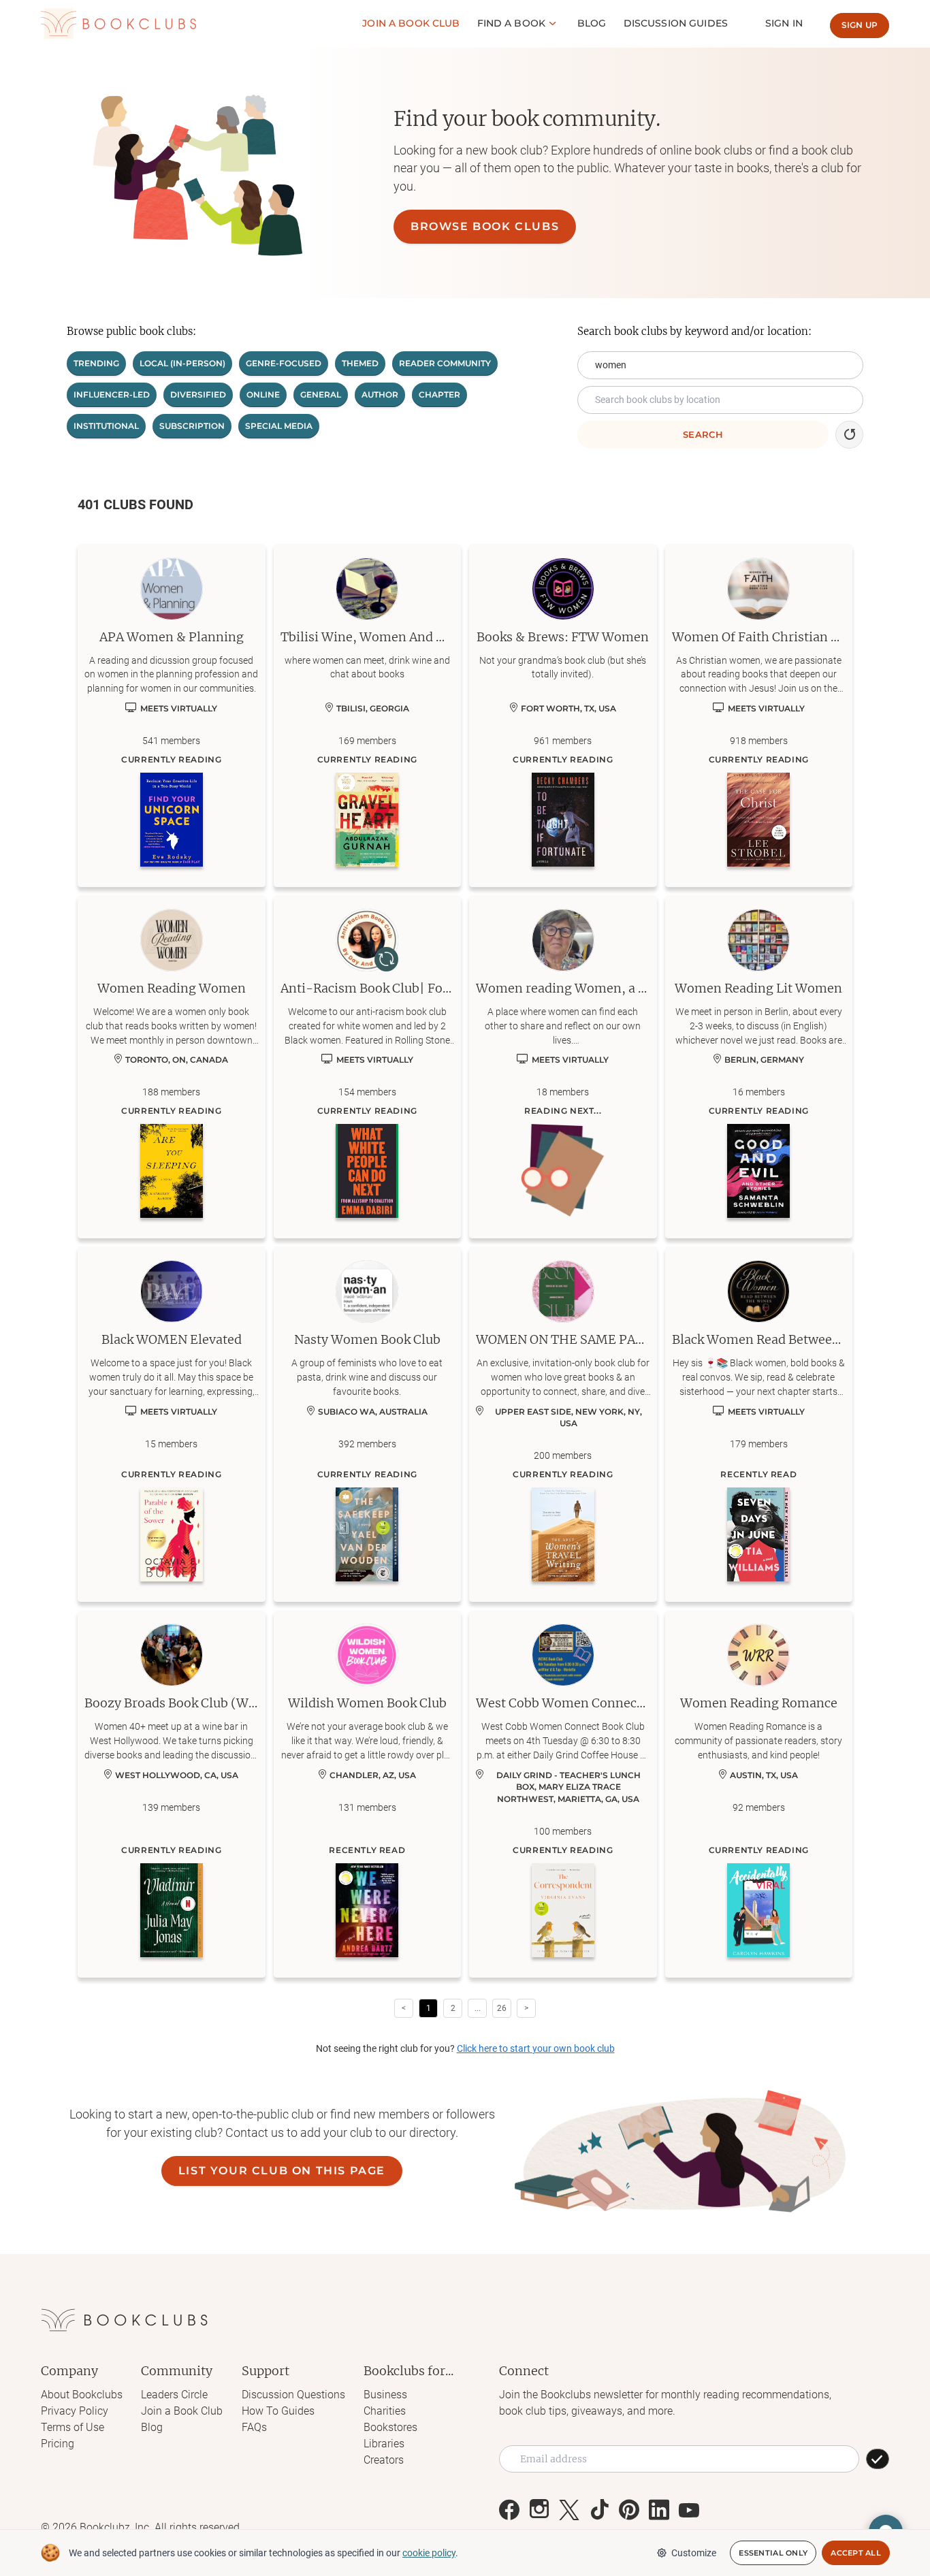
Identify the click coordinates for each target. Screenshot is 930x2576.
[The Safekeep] (367, 1534)
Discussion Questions (293, 2395)
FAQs (254, 2427)
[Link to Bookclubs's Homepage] (118, 24)
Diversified (198, 395)
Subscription (192, 426)
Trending (96, 363)
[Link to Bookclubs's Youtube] (689, 2510)
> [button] (526, 2008)
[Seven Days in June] (758, 1534)
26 (502, 2008)
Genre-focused (284, 363)
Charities (385, 2411)
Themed (360, 363)
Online (263, 395)
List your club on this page (282, 2171)
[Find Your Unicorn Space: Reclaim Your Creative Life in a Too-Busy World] (172, 820)
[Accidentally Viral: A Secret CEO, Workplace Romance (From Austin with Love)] (758, 1910)
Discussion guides (676, 23)
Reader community (445, 363)
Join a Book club (411, 23)
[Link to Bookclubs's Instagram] (539, 2510)
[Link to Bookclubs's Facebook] (509, 2510)
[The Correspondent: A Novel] (563, 1910)
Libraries (384, 2444)
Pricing (58, 2444)
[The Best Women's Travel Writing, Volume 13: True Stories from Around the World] (563, 1534)
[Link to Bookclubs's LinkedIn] (659, 2510)
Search (703, 434)
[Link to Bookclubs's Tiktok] (599, 2510)
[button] (849, 435)
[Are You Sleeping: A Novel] (172, 1171)
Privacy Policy (75, 2411)
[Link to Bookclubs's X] (569, 2510)
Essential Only (773, 2553)
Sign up (860, 25)
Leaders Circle (174, 2395)
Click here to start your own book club (536, 2048)
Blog (592, 23)
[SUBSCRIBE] (878, 2459)
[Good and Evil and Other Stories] (758, 1171)
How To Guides (278, 2411)
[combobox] (720, 400)
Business (385, 2395)
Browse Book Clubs (485, 226)
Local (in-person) (182, 363)
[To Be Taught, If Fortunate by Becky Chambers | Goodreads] (563, 820)
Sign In (784, 23)
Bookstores (390, 2427)
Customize (694, 2553)
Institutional (106, 426)
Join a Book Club (182, 2411)
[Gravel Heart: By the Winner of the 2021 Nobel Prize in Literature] (367, 820)
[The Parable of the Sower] (172, 1534)
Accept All (856, 2553)
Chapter (439, 395)
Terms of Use (73, 2427)
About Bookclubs (82, 2395)
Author (380, 395)
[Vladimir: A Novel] (172, 1910)
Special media (279, 426)
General (321, 395)
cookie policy (429, 2553)
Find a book (512, 23)
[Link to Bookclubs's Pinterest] (629, 2510)
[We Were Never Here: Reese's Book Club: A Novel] (367, 1910)
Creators (384, 2460)
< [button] (404, 2008)
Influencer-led (112, 395)
